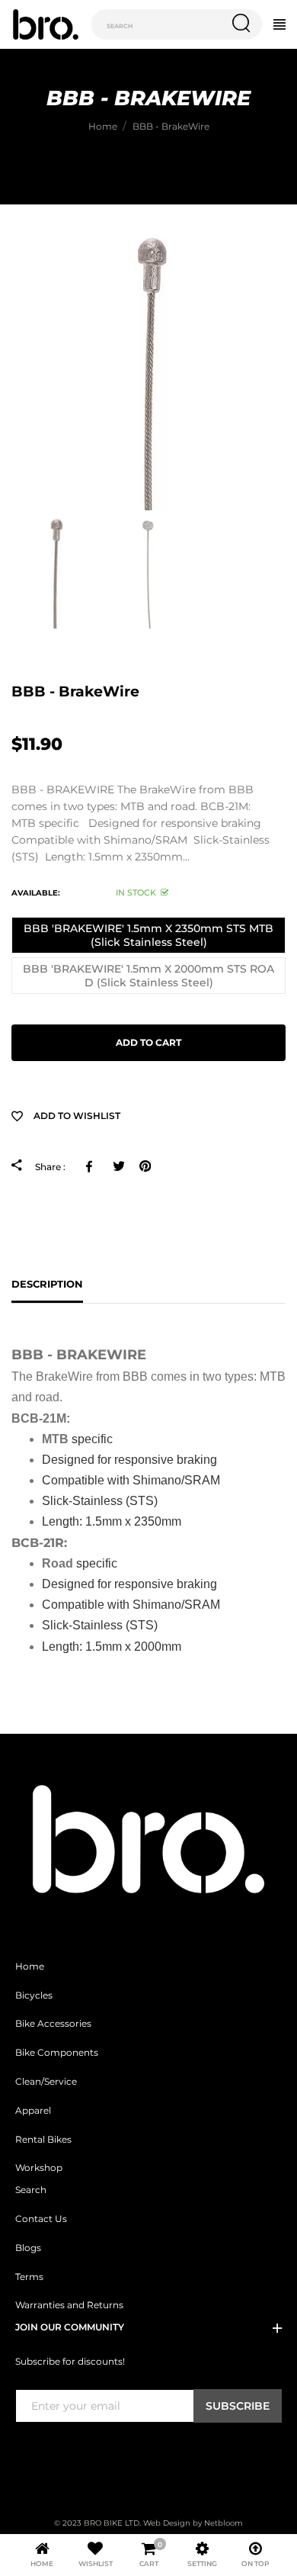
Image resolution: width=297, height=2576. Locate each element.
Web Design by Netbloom (193, 2523)
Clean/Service (46, 2082)
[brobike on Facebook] (24, 2454)
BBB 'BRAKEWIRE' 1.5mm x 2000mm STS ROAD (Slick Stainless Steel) (148, 976)
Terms (29, 2277)
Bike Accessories (53, 2024)
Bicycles (34, 1996)
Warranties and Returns (69, 2305)
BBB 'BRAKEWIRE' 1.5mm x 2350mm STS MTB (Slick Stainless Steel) (148, 935)
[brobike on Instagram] (60, 2454)
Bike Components (57, 2053)
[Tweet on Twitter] (118, 1166)
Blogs (28, 2248)
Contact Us (41, 2219)
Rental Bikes (43, 2140)
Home (30, 1967)
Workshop (39, 2168)
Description (47, 1284)
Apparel (33, 2111)
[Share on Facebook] (92, 1166)
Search (31, 2190)
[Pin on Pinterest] (145, 1166)
